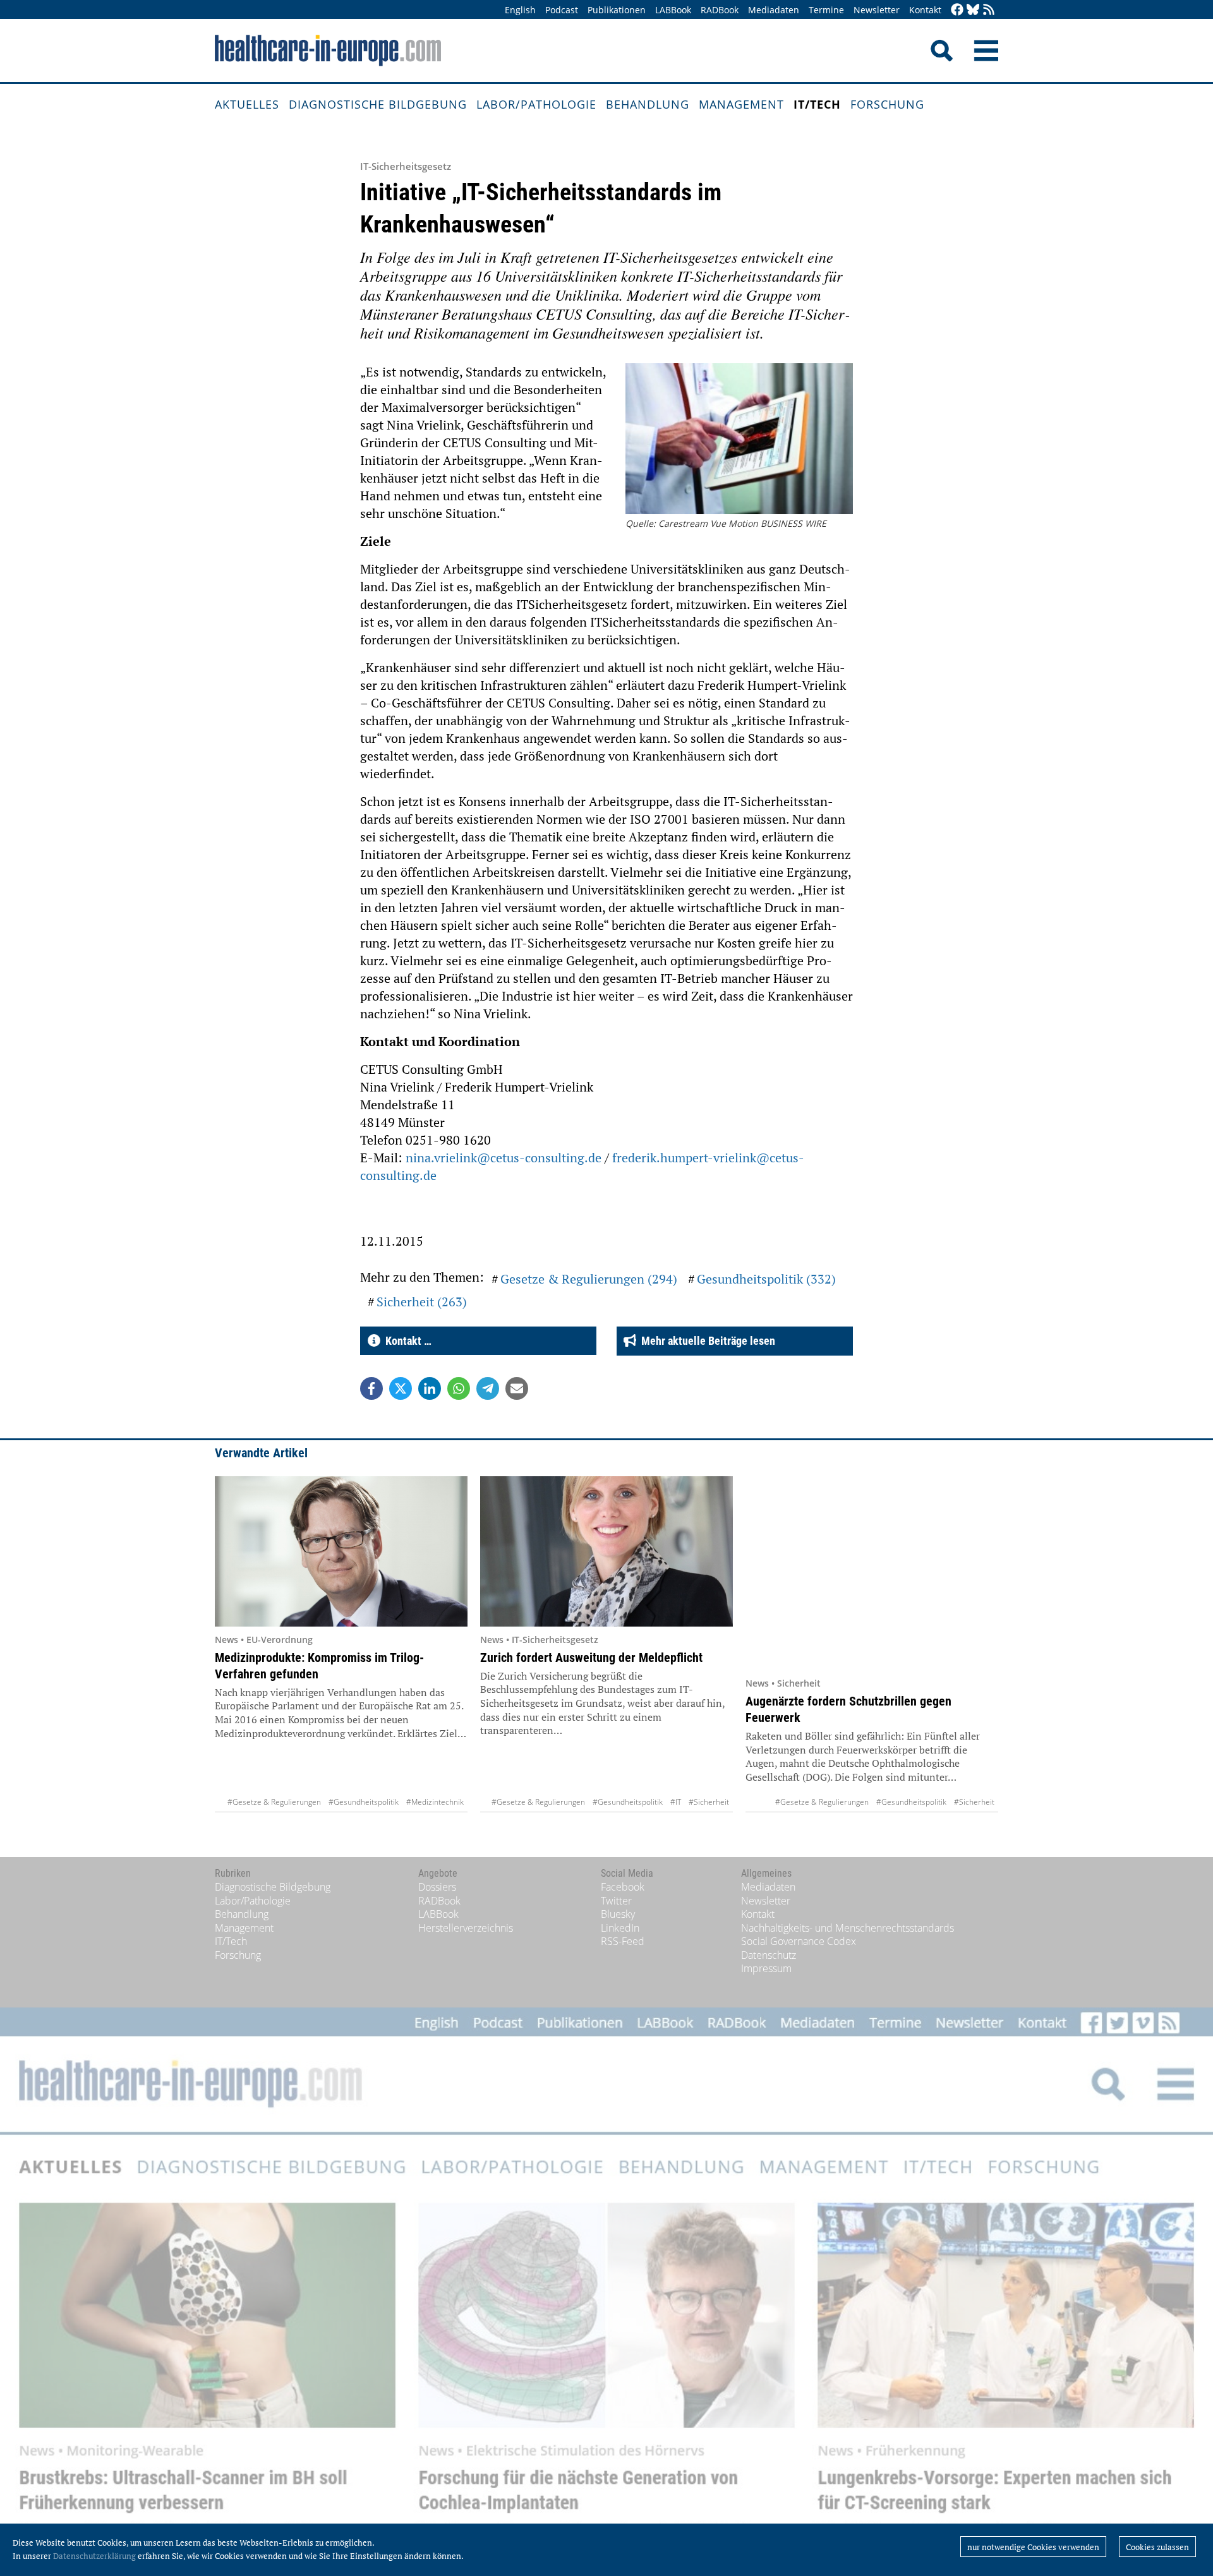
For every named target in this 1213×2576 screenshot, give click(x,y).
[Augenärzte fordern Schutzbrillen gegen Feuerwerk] (872, 1573)
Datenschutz (769, 1955)
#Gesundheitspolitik (364, 1802)
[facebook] (957, 10)
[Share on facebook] (371, 1388)
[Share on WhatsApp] (459, 1388)
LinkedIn (620, 1928)
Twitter (616, 1901)
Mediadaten (774, 10)
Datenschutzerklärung (94, 2556)
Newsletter (877, 10)
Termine (826, 10)
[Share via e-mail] (517, 1388)
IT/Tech (817, 104)
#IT (676, 1802)
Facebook (623, 1887)
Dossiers (437, 1887)
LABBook (673, 10)
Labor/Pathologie (536, 104)
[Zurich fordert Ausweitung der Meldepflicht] (606, 1551)
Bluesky (618, 1914)
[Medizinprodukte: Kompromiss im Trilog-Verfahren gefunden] (341, 1551)
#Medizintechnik (435, 1802)
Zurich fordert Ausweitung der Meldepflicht (591, 1658)
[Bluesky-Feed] (973, 10)
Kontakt (925, 10)
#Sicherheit (709, 1802)
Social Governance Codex (799, 1941)
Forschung (887, 104)
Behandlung (648, 104)
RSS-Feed (623, 1941)
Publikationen (617, 10)
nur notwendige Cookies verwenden (1033, 2547)
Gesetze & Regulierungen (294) (589, 1279)
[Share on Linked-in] (430, 1388)
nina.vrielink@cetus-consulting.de (504, 1158)
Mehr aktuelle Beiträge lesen (706, 1341)
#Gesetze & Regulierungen (274, 1802)
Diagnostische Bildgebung (378, 104)
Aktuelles (247, 104)
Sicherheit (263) (422, 1302)
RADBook (720, 10)
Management (741, 104)
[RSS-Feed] (989, 10)
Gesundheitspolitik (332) (766, 1279)
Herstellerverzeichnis (466, 1928)
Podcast (562, 10)
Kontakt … (406, 1341)
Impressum (766, 1968)
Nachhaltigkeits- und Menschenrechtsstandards (848, 1928)
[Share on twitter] (401, 1388)
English (520, 10)
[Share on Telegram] (488, 1388)
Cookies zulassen (1157, 2547)
